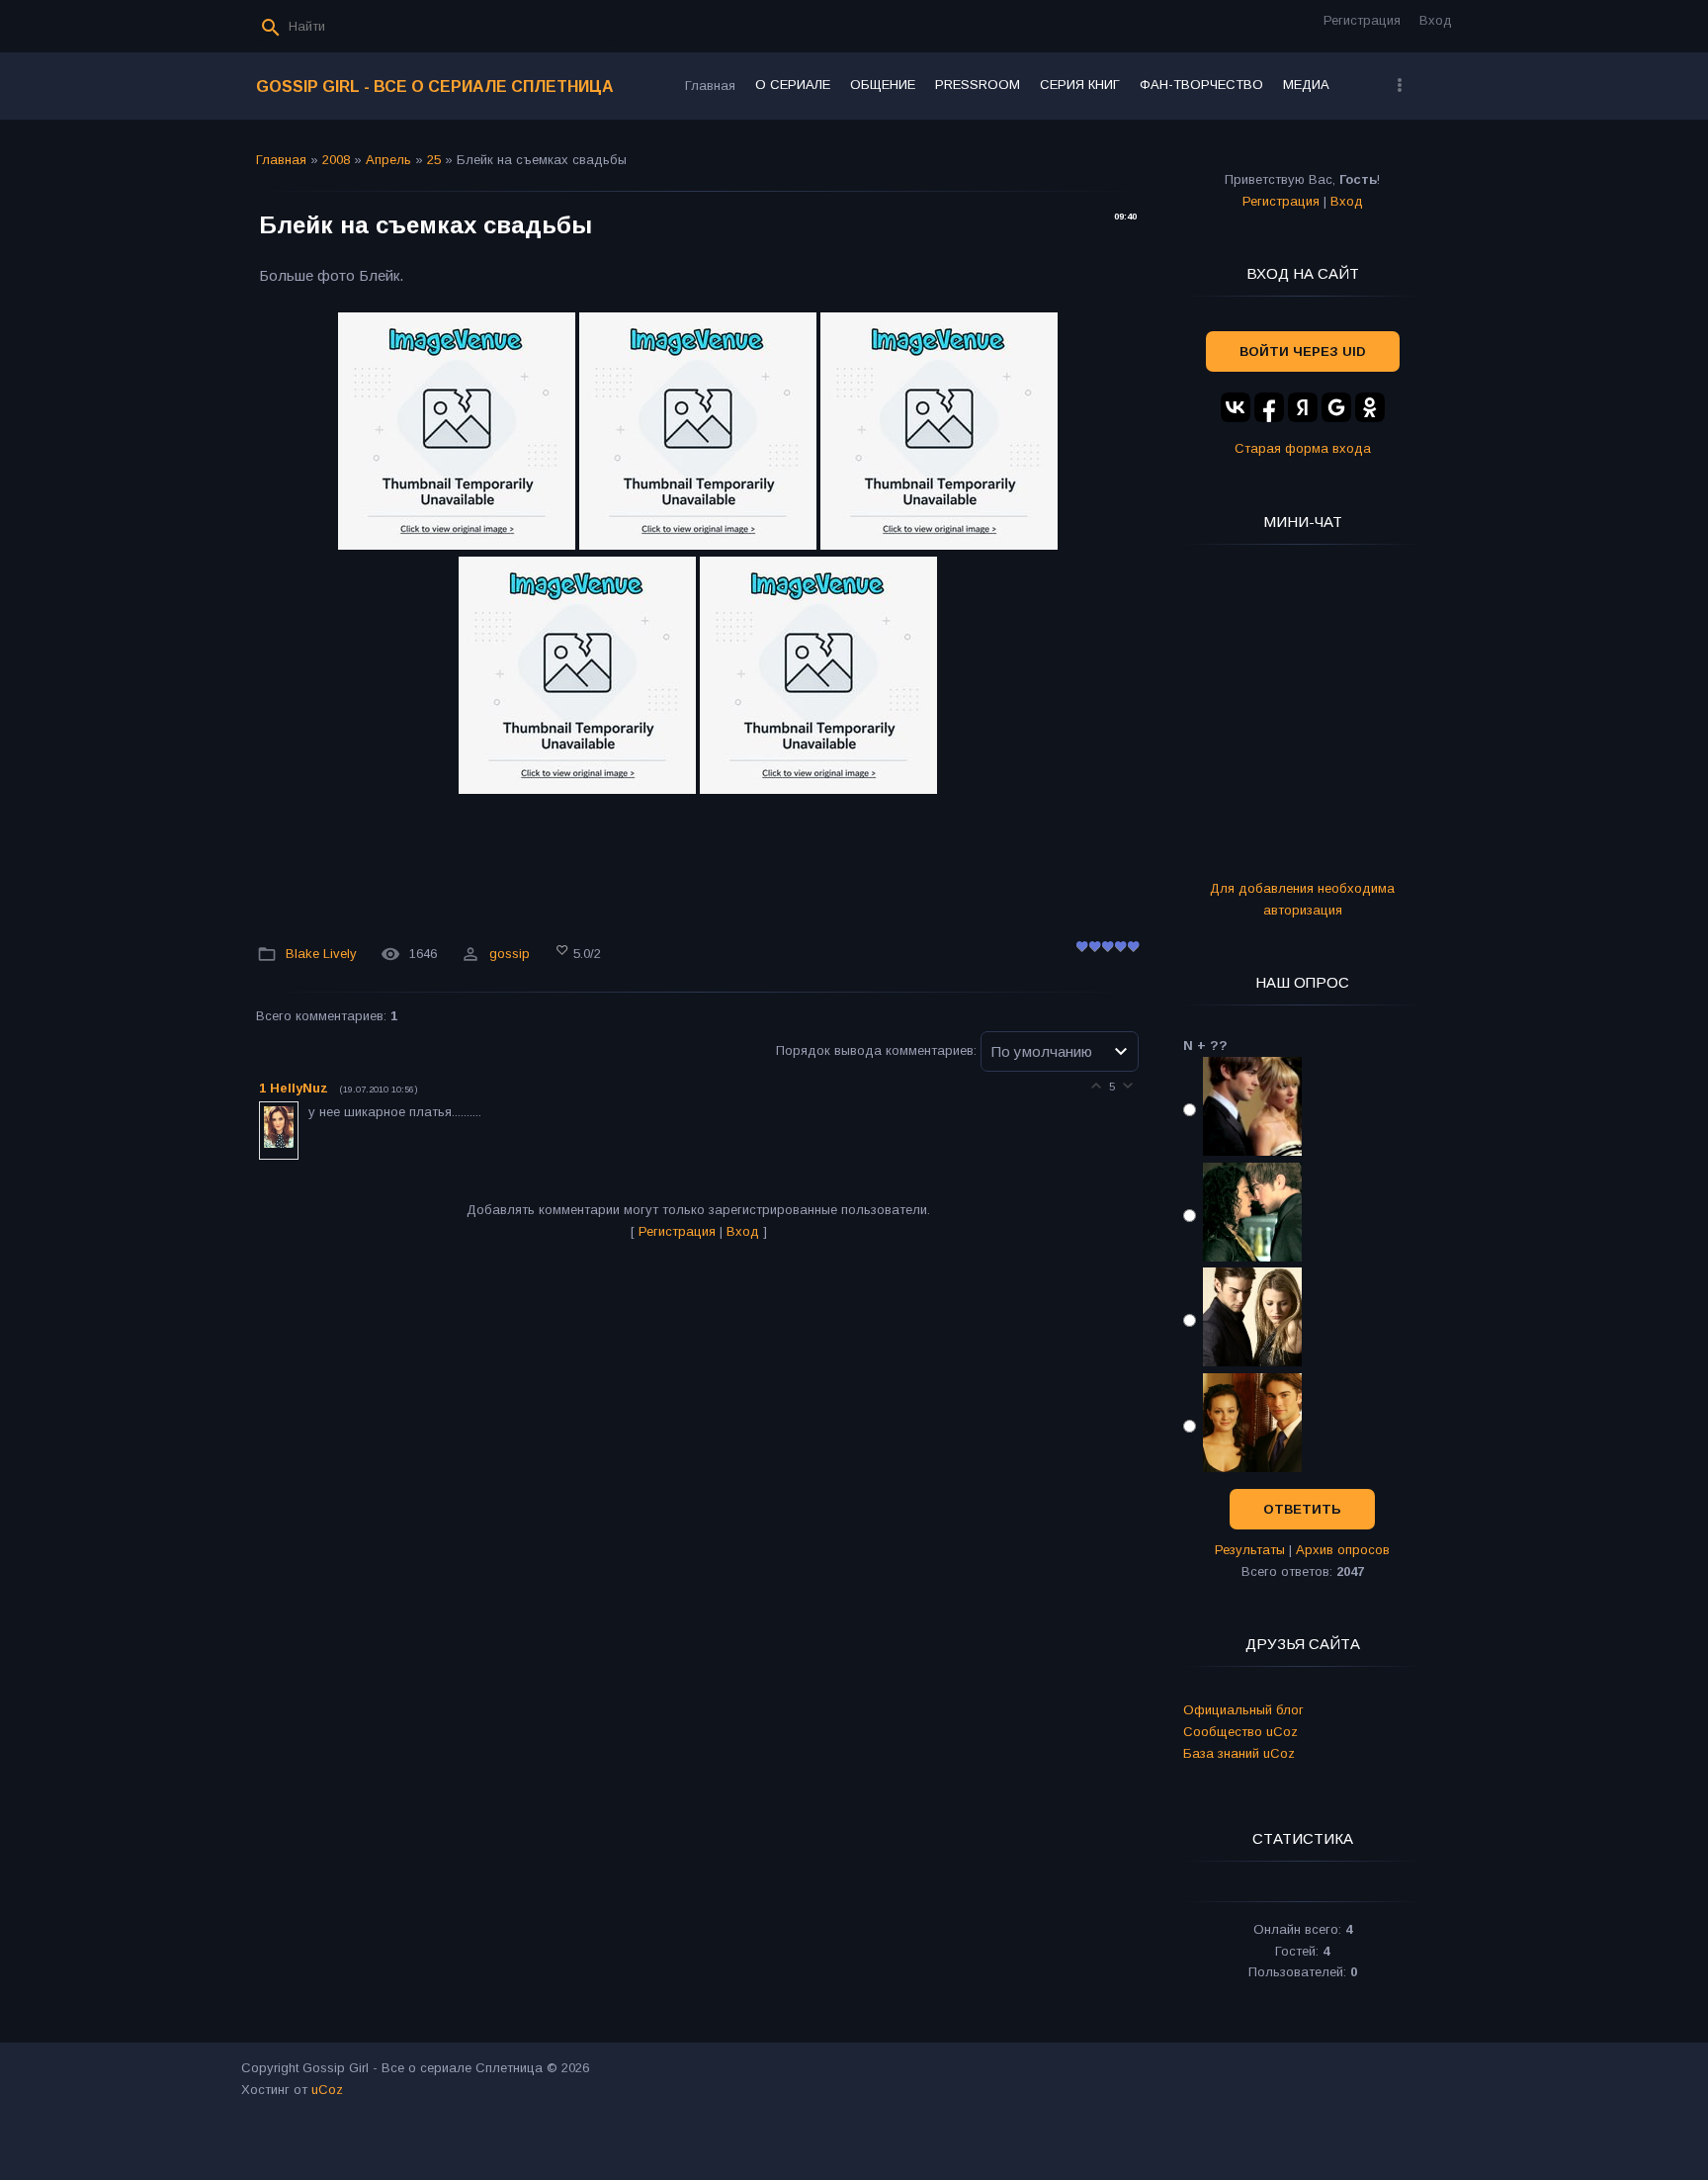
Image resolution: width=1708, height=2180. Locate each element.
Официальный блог (1243, 1710)
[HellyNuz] (306, 1112)
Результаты (1250, 1550)
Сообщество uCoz (1240, 1732)
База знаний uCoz (1239, 1753)
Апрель (388, 160)
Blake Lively (321, 954)
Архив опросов (1343, 1550)
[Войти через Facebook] (1269, 407)
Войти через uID (1303, 351)
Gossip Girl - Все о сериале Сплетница (435, 87)
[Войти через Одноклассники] (1370, 407)
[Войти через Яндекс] (1303, 407)
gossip (510, 954)
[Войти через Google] (1336, 407)
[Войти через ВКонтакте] (1236, 407)
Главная (281, 160)
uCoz (327, 2090)
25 (434, 160)
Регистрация (1362, 20)
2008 (336, 160)
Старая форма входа (1303, 448)
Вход (1436, 20)
